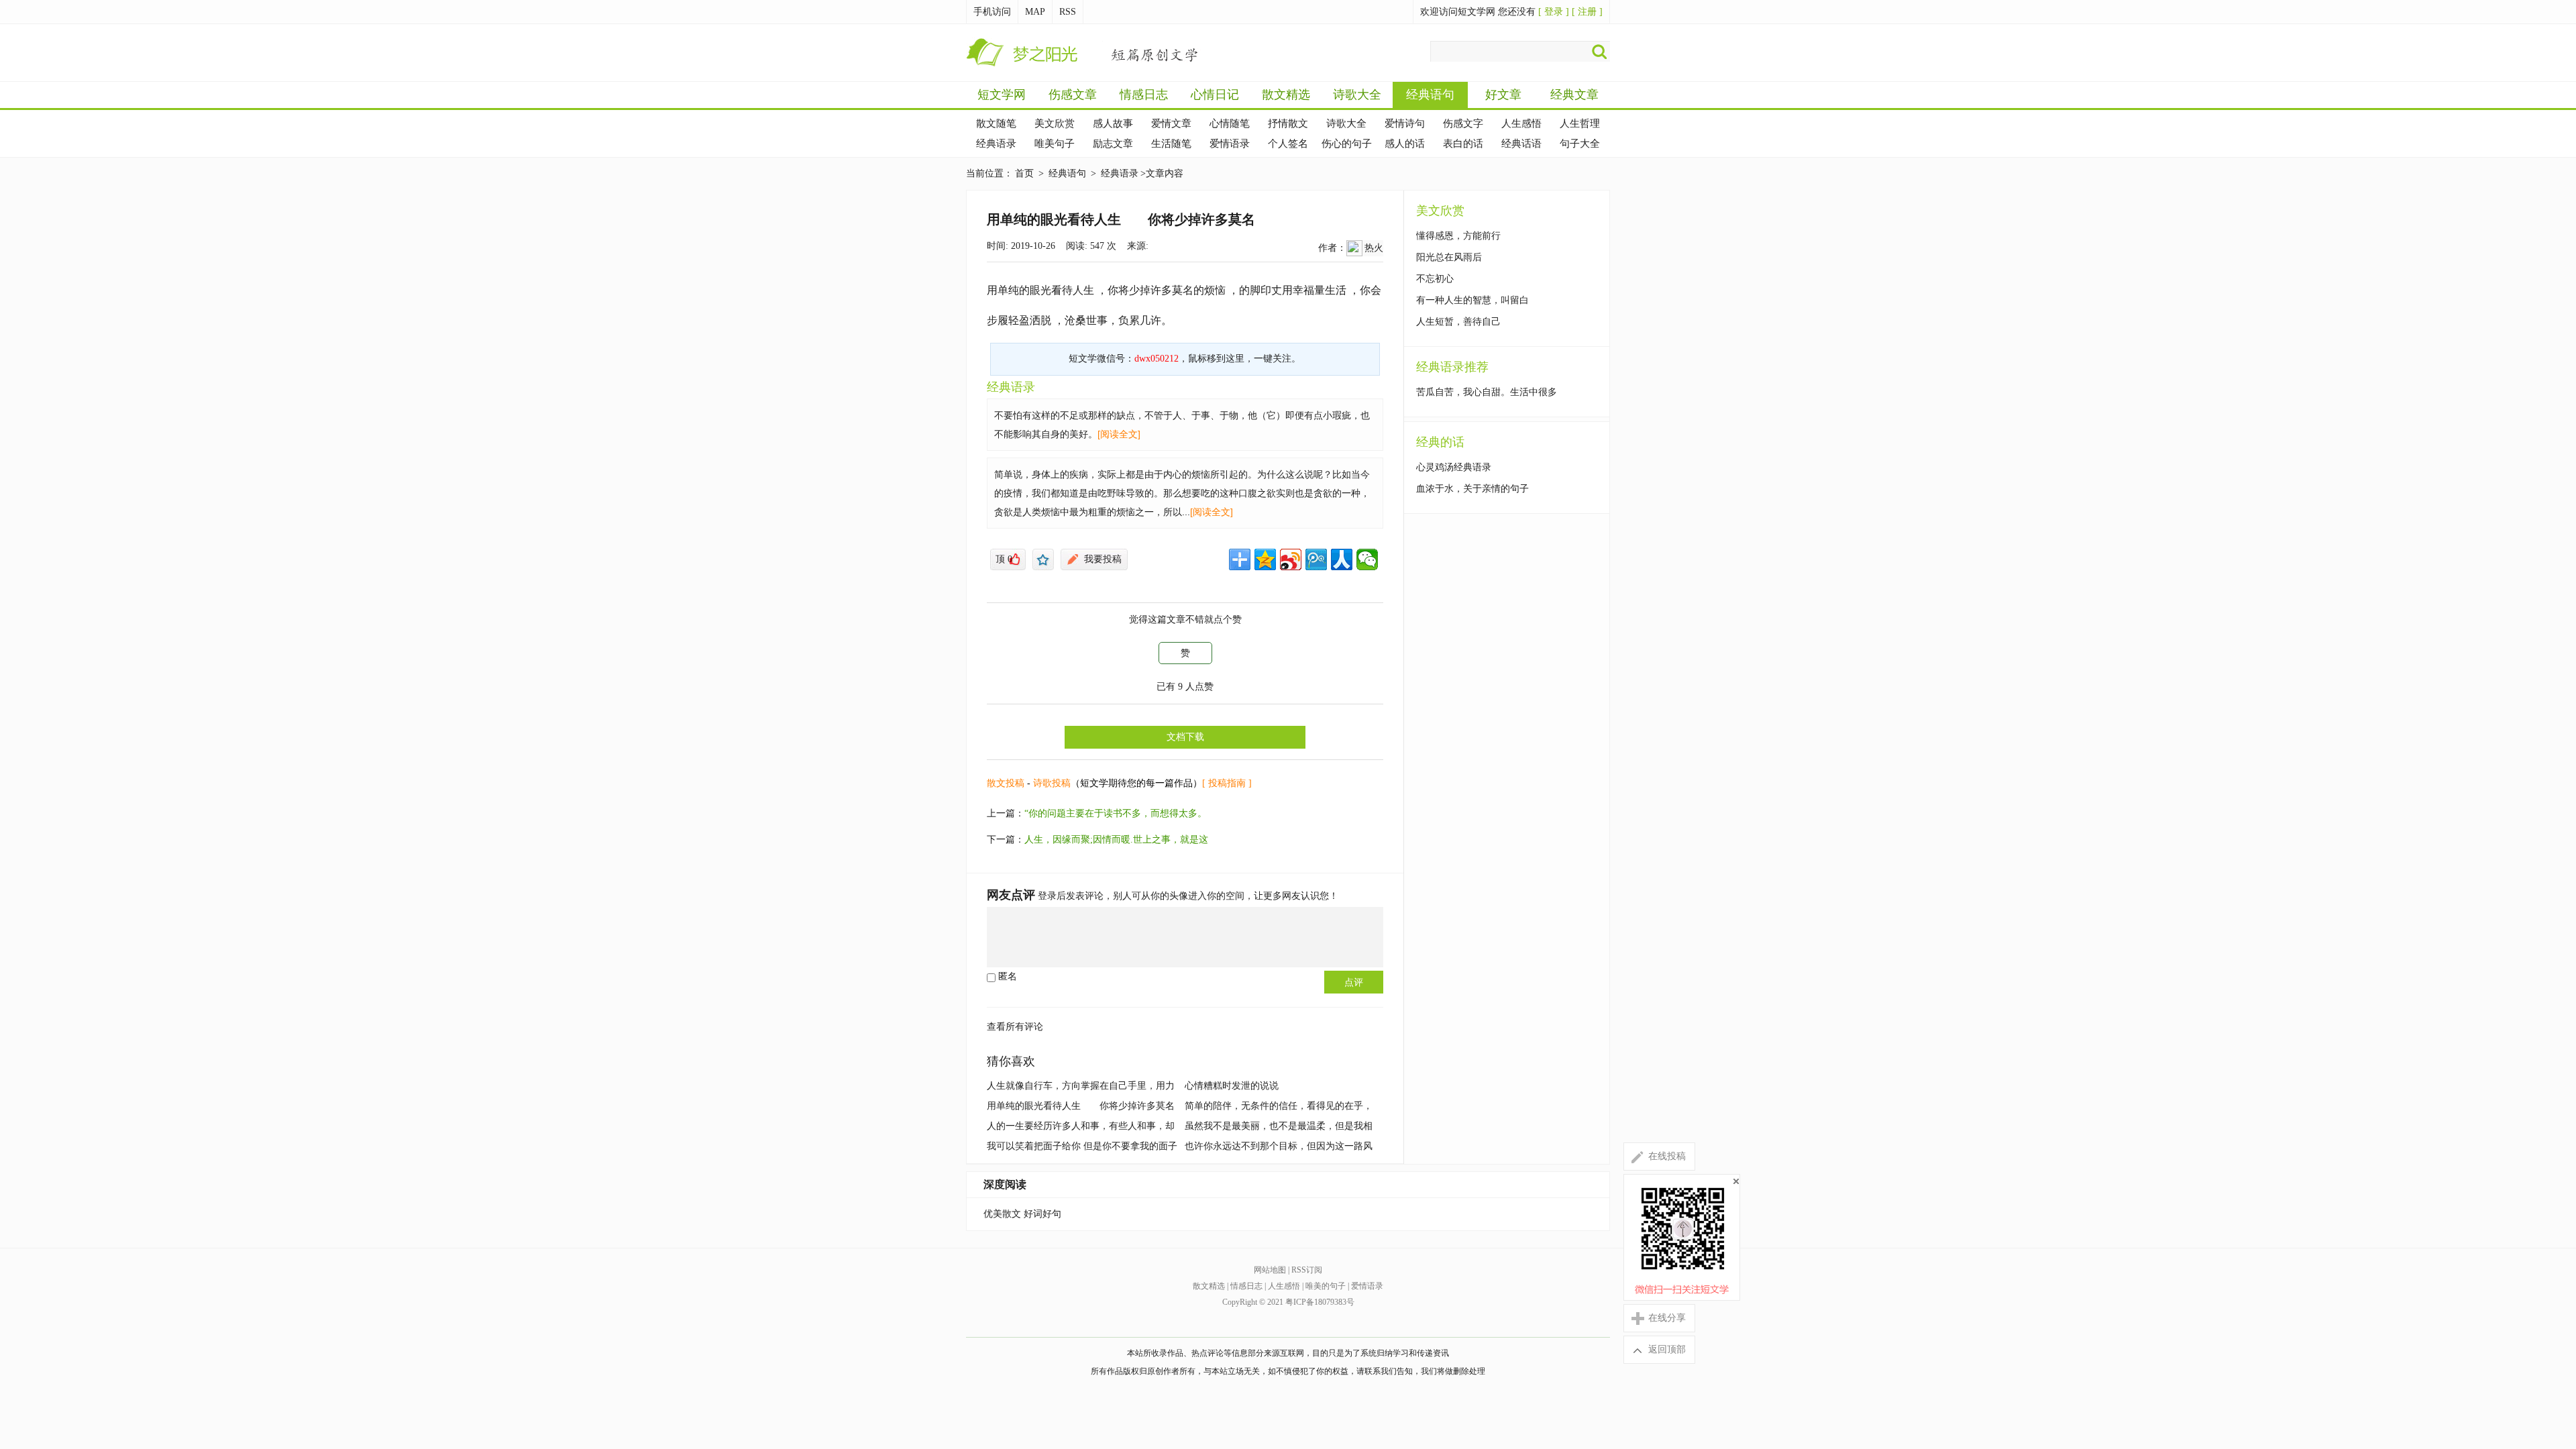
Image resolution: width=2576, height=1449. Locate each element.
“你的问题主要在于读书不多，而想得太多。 (1116, 813)
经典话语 (1521, 144)
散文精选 (1286, 95)
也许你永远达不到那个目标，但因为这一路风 (1279, 1146)
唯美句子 (1055, 144)
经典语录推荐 (1452, 367)
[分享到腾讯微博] (1316, 559)
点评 (1354, 982)
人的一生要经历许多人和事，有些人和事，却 (1081, 1126)
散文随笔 (996, 123)
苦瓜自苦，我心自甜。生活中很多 (1487, 392)
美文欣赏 (1055, 123)
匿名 (1006, 976)
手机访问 (992, 12)
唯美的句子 (1326, 1286)
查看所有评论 (1015, 1027)
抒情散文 (1288, 123)
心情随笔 (1230, 123)
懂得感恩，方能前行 (1458, 236)
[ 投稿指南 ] (1227, 783)
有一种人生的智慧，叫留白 (1472, 300)
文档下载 (1185, 737)
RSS (1068, 12)
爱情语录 (1230, 144)
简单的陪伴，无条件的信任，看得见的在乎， (1279, 1106)
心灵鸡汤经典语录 (1454, 467)
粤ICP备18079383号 (1320, 1302)
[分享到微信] (1367, 559)
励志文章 (1113, 144)
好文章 (1503, 95)
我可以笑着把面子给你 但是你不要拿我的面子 (1082, 1146)
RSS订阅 (1307, 1270)
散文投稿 (1006, 783)
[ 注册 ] (1587, 12)
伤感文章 (1073, 95)
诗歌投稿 (1052, 783)
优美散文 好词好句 (1022, 1214)
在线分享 (1658, 1318)
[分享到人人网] (1342, 559)
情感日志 (1144, 95)
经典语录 (996, 144)
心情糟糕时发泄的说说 (1232, 1086)
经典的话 (1440, 442)
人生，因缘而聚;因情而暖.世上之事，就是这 (1116, 840)
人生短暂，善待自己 (1458, 322)
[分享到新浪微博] (1291, 559)
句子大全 (1580, 144)
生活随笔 (1171, 144)
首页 (1024, 173)
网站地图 (1270, 1270)
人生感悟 (1521, 123)
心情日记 (1215, 95)
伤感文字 (1463, 123)
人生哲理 (1580, 123)
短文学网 (1002, 95)
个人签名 (1288, 144)
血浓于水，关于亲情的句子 (1472, 489)
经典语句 (1430, 95)
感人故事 (1113, 123)
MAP (1035, 12)
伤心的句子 (1347, 144)
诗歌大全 (1357, 95)
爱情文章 (1171, 123)
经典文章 (1574, 95)
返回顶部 (1658, 1349)
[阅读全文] (1119, 434)
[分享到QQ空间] (1265, 559)
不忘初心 (1435, 279)
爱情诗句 (1405, 123)
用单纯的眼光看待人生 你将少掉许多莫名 (1081, 1106)
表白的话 (1463, 144)
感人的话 (1405, 144)
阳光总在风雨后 (1449, 257)
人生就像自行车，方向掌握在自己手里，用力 (1081, 1086)
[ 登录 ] (1554, 12)
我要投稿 (1103, 559)
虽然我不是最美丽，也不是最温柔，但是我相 (1279, 1126)
